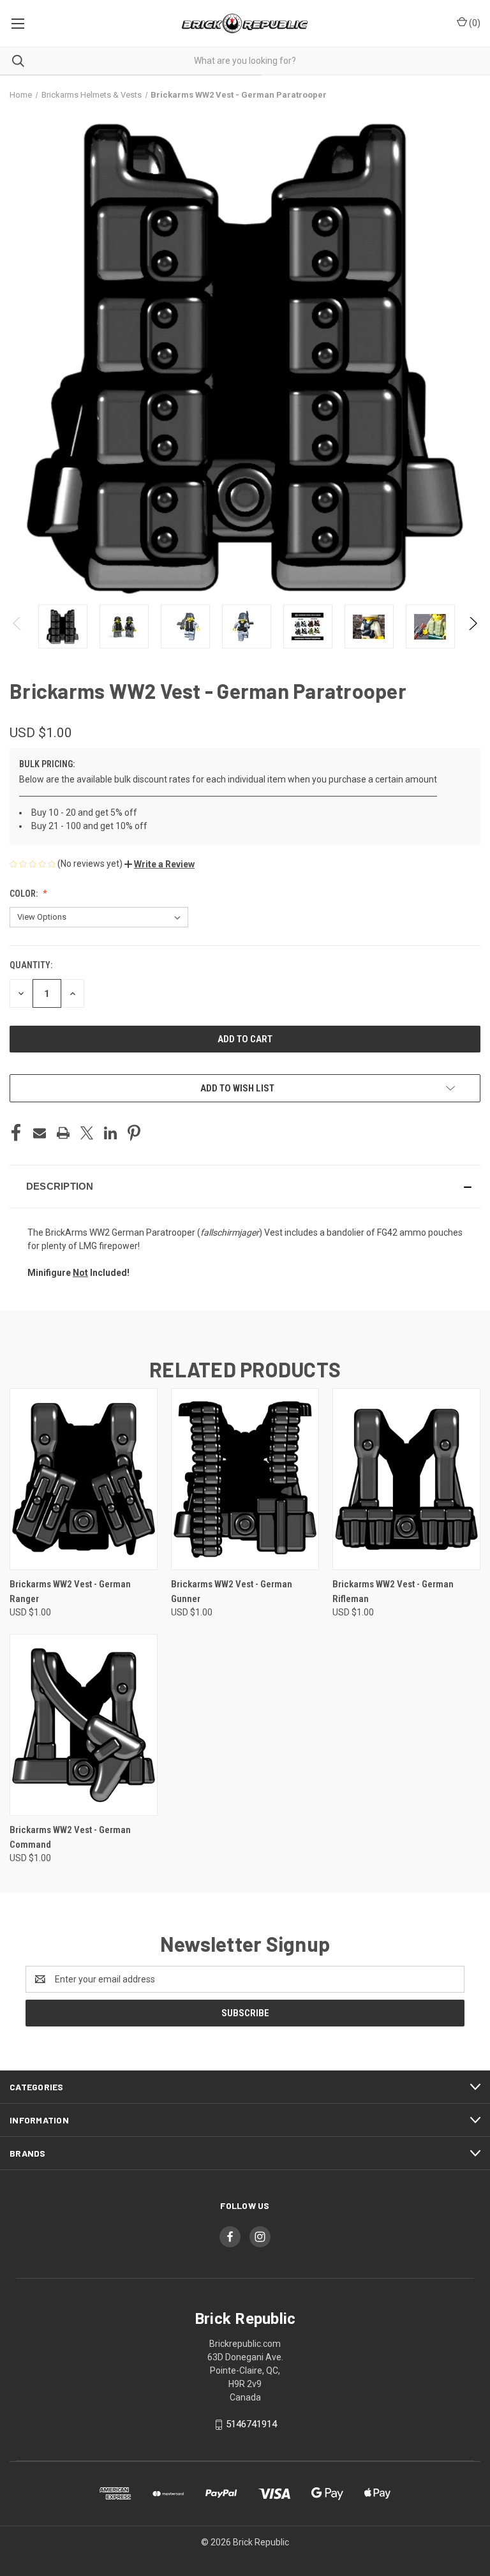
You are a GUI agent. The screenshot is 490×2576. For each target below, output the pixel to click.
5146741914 (251, 2424)
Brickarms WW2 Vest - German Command (70, 1837)
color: (25, 894)
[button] (160, 864)
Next (472, 626)
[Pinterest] (134, 1133)
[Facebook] (16, 1133)
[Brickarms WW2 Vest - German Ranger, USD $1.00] (84, 1479)
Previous (18, 626)
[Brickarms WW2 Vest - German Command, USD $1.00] (84, 1725)
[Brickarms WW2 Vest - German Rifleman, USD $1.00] (406, 1479)
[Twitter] (87, 1133)
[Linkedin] (110, 1133)
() (474, 23)
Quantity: (31, 965)
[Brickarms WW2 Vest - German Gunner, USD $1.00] (245, 1479)
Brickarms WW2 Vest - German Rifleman (393, 1591)
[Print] (63, 1133)
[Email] (40, 1133)
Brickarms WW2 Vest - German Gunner (232, 1591)
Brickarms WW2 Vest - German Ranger (70, 1591)
